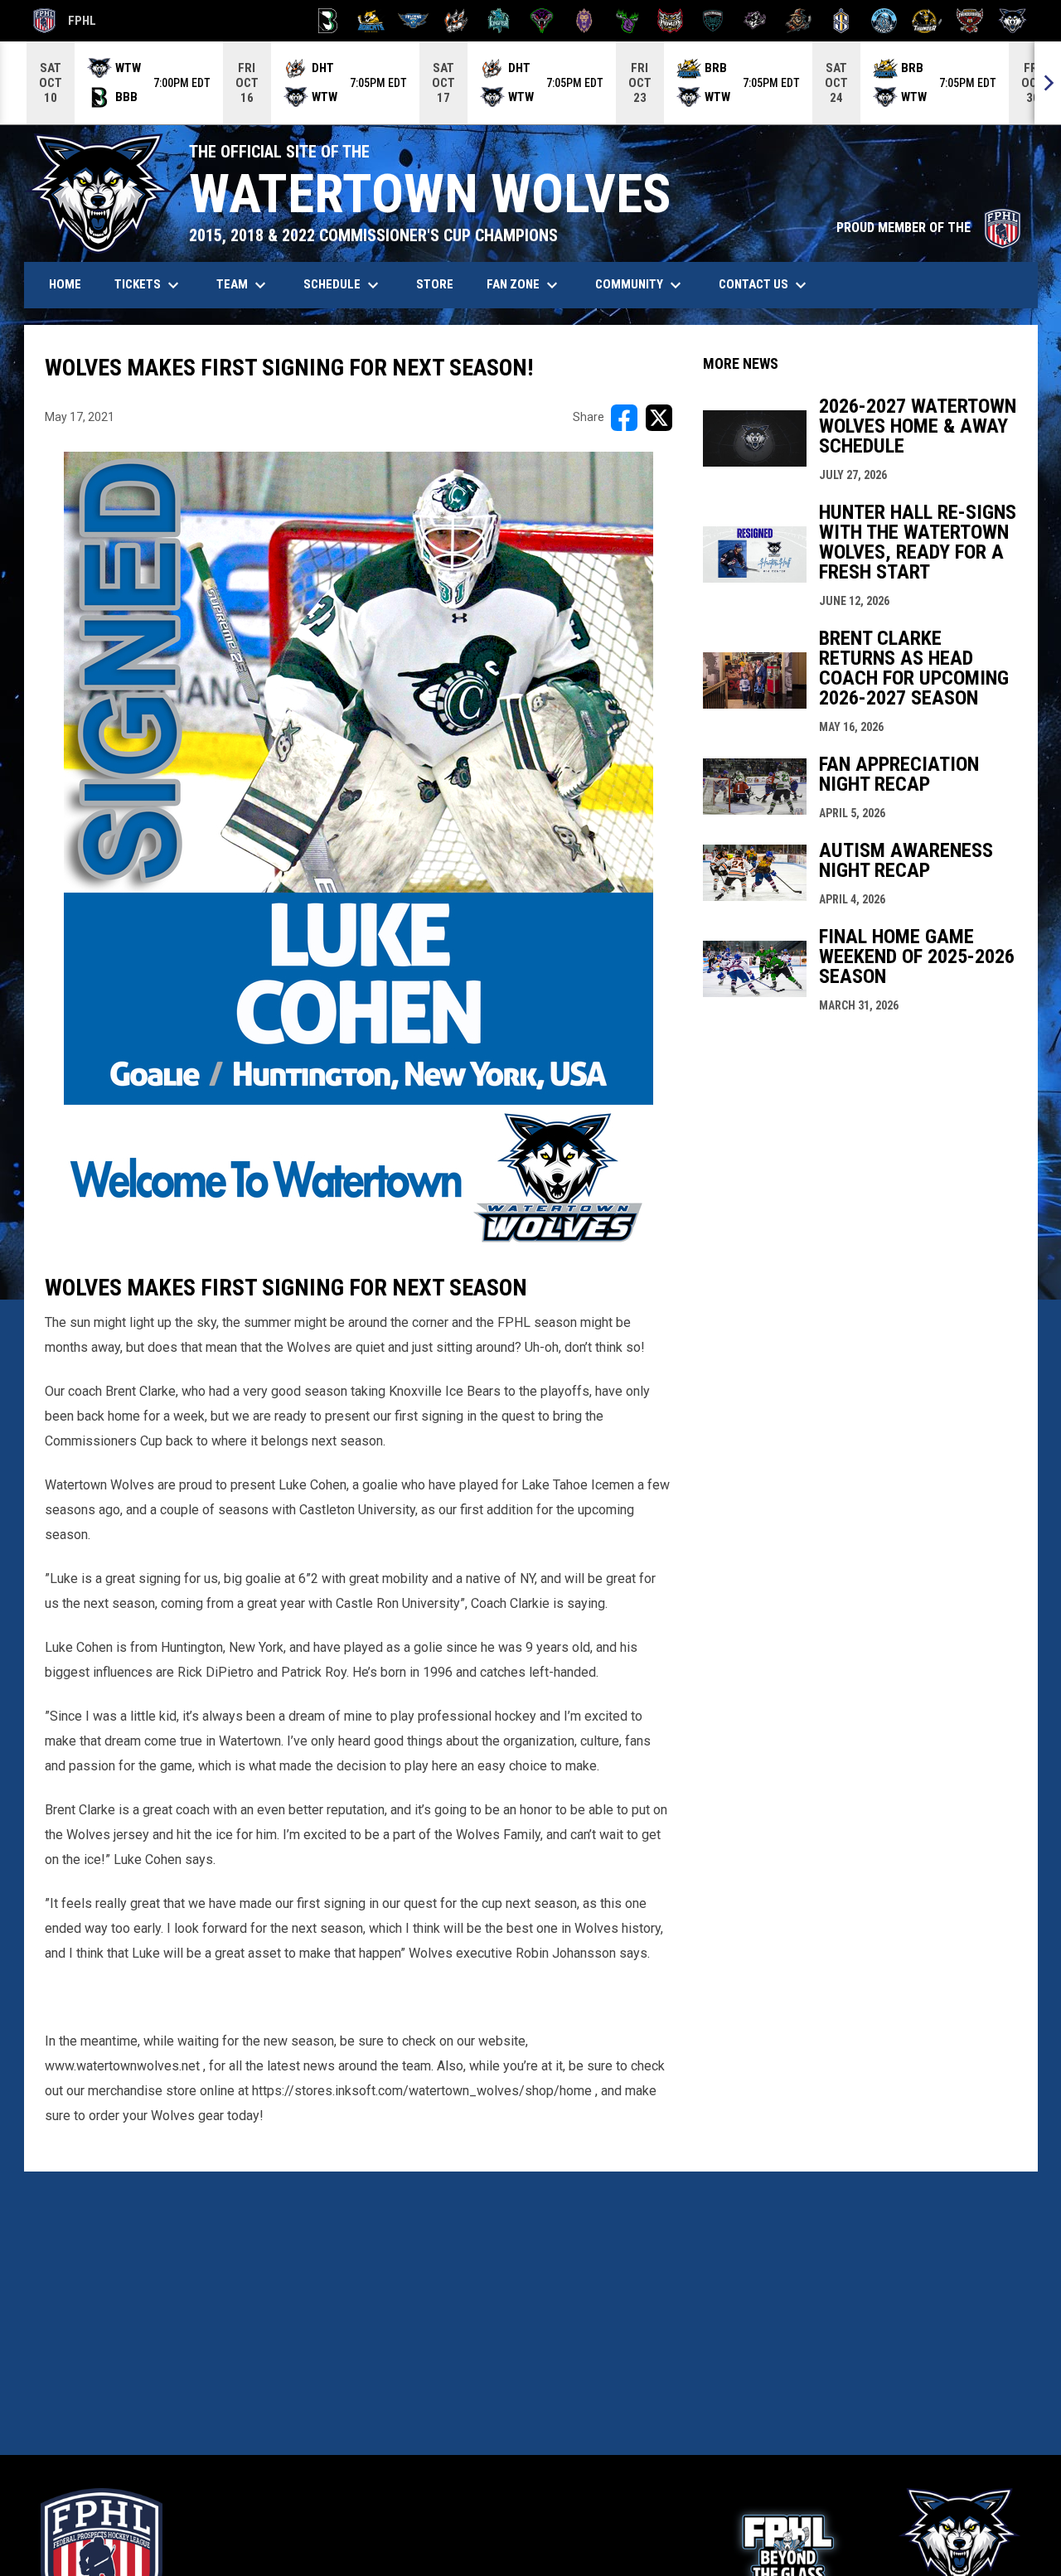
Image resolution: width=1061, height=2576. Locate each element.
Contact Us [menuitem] (765, 285)
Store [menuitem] (441, 284)
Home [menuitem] (65, 284)
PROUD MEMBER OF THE (929, 228)
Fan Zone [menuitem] (524, 285)
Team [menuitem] (243, 285)
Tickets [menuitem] (149, 285)
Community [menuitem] (640, 285)
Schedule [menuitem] (343, 285)
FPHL (65, 23)
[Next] (1048, 83)
